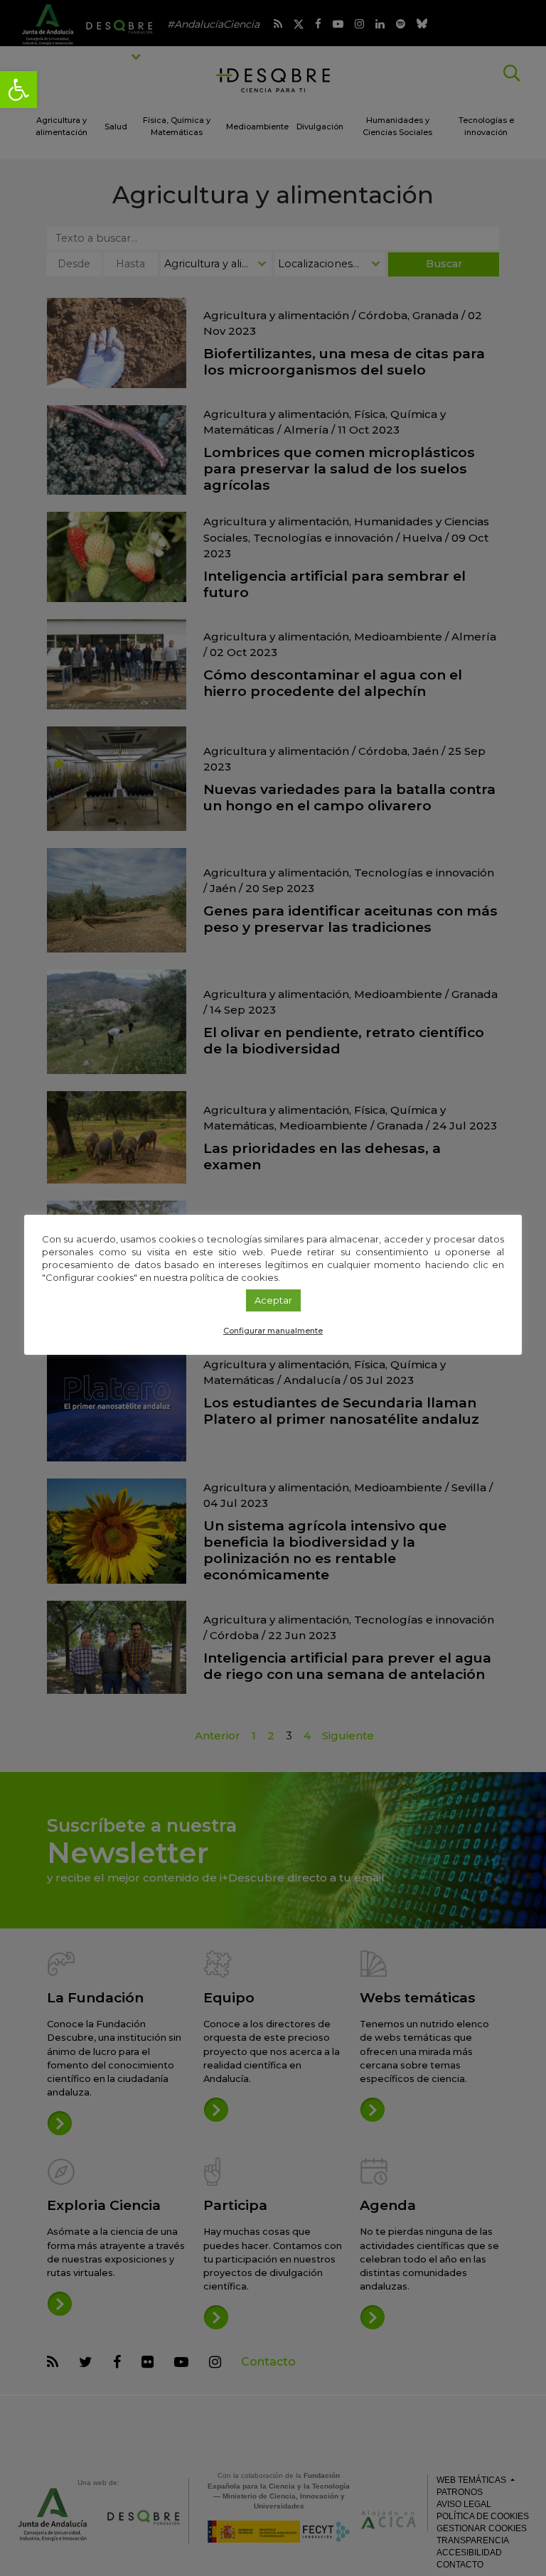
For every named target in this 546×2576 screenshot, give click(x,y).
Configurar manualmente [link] (273, 1331)
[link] (18, 90)
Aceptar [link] (273, 1300)
